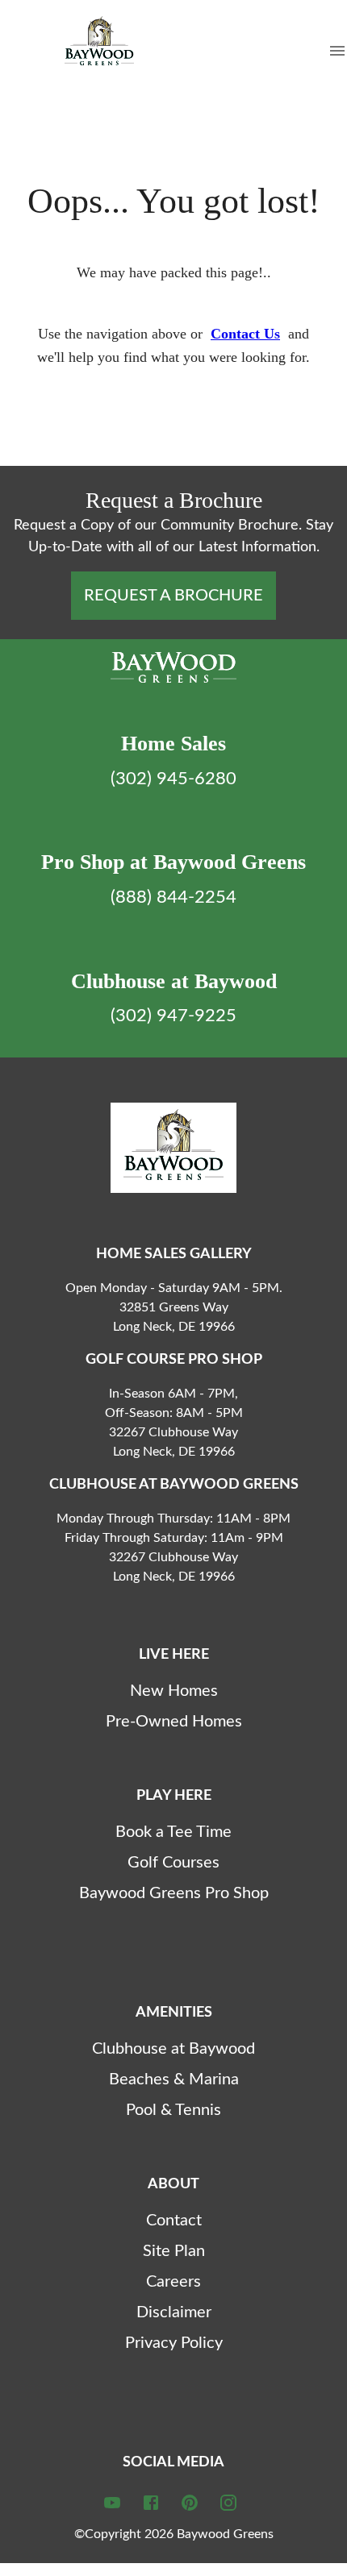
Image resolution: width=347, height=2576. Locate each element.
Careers (173, 2282)
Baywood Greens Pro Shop (174, 1893)
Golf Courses (173, 1863)
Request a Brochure (173, 596)
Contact (174, 2221)
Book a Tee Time (173, 1832)
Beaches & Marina (174, 2079)
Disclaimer (174, 2312)
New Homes (174, 1691)
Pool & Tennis (173, 2110)
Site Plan (174, 2251)
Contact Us (245, 334)
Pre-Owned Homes (174, 1722)
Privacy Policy (174, 2343)
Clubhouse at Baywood (173, 2049)
